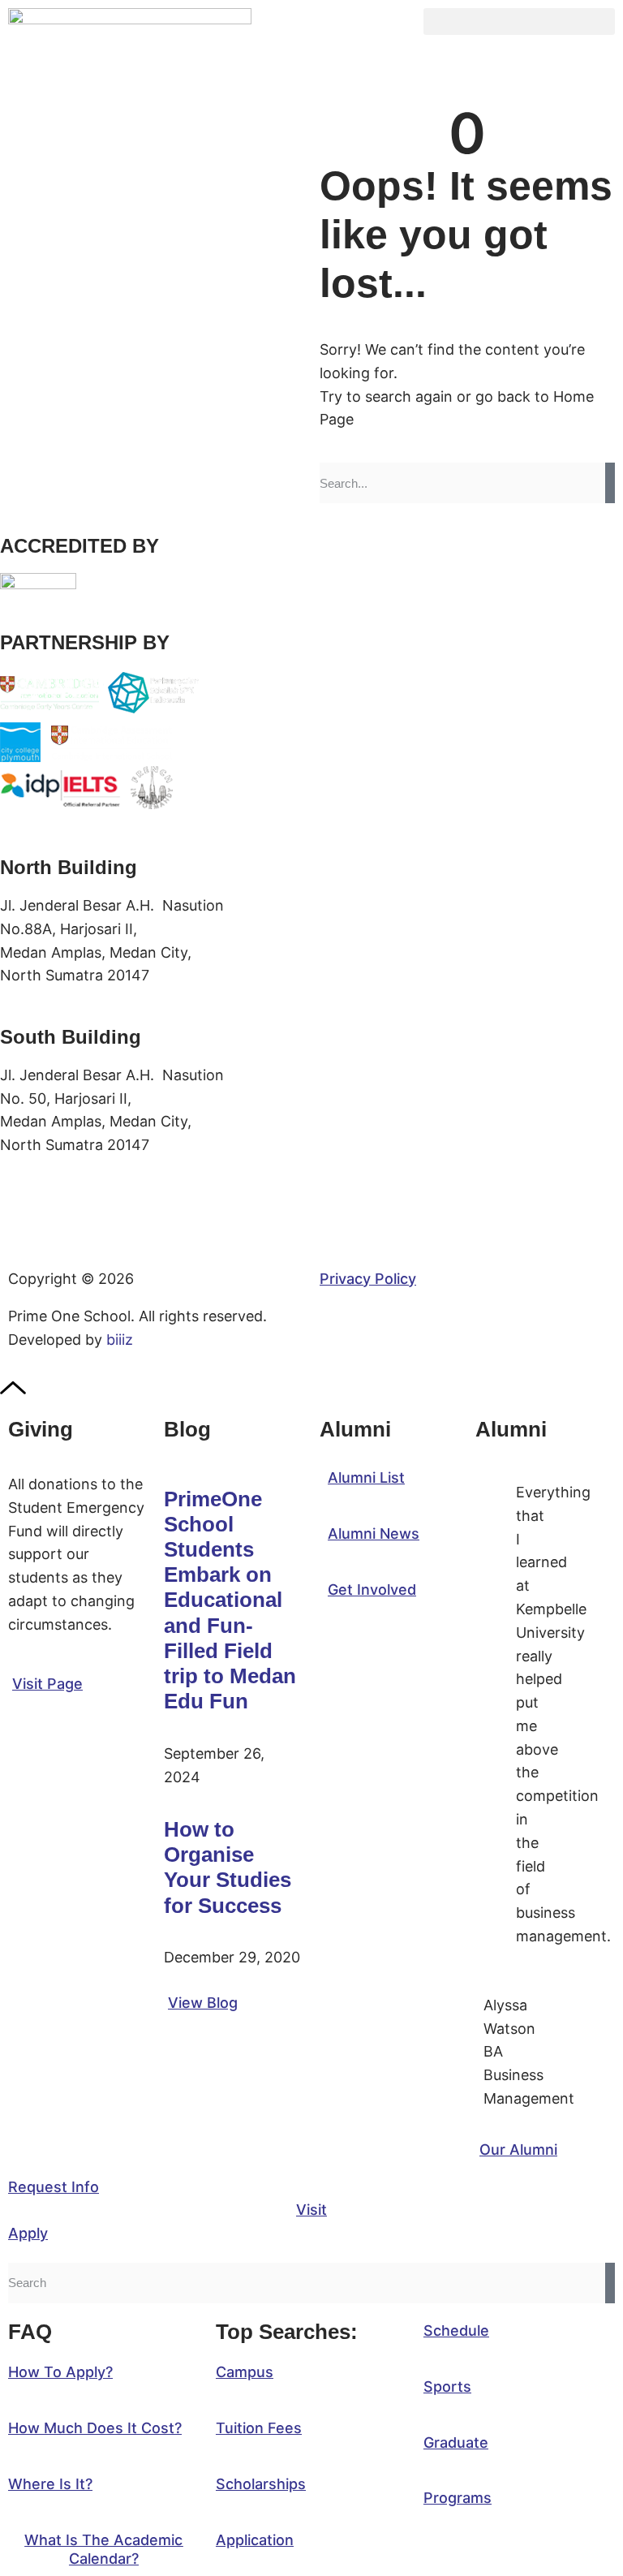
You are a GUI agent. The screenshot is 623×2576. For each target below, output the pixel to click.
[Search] (610, 483)
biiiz (120, 1340)
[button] (519, 22)
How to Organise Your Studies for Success (228, 1867)
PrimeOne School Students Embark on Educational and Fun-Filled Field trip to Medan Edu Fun (230, 1600)
